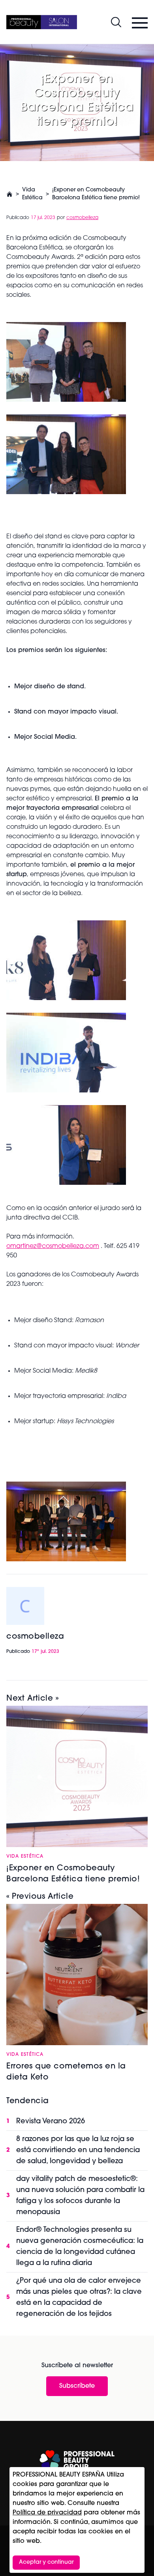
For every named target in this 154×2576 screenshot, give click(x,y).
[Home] (42, 22)
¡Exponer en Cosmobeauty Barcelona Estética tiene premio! (96, 194)
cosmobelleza (82, 218)
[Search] (116, 22)
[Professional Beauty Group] (77, 2460)
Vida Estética (32, 194)
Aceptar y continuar (46, 2562)
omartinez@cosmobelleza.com (53, 1246)
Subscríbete (77, 2386)
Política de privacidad (47, 2513)
